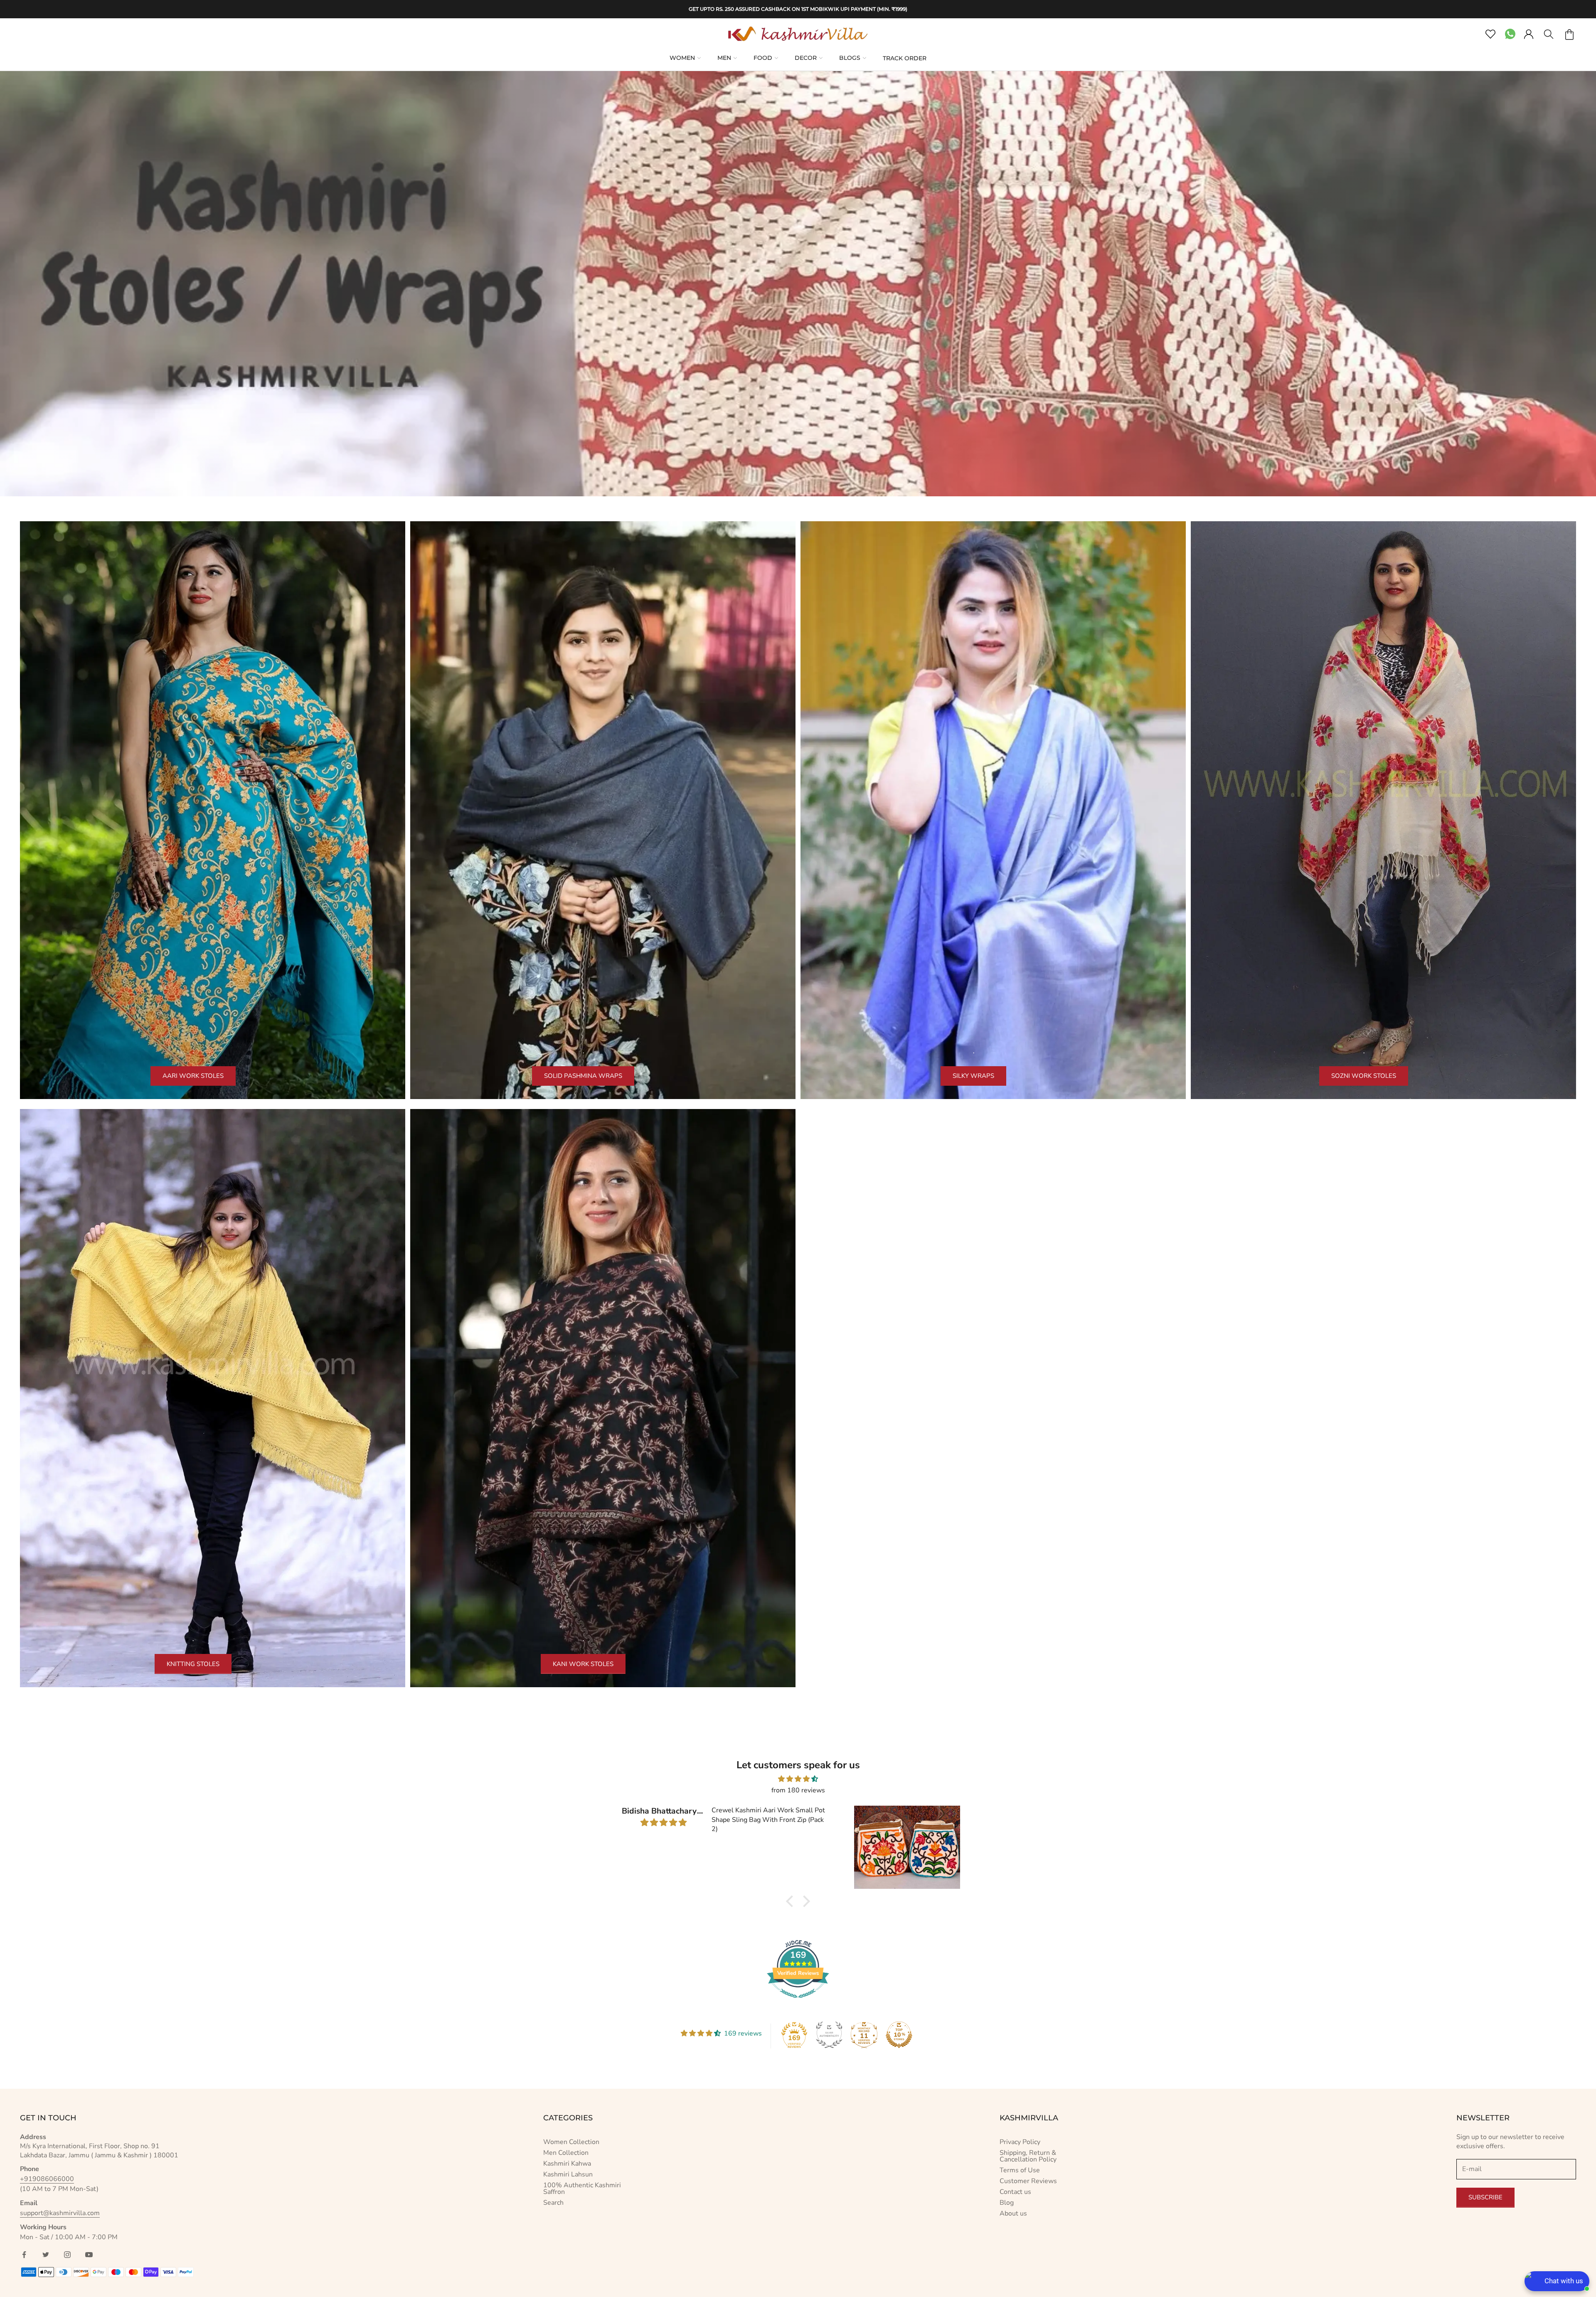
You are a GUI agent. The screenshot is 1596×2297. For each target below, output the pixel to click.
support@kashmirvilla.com (60, 2213)
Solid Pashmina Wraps (583, 1076)
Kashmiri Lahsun (568, 2174)
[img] (798, 1779)
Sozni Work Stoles (1364, 1076)
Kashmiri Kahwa (567, 2164)
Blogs (850, 58)
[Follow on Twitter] (46, 2255)
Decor (806, 58)
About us (1013, 2213)
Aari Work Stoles (193, 1076)
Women (682, 58)
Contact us (1015, 2192)
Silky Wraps (973, 1076)
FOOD (763, 58)
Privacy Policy (1020, 2142)
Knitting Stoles (193, 1664)
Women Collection (571, 2142)
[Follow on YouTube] (89, 2255)
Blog (1007, 2203)
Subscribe (1485, 2197)
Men (724, 58)
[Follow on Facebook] (24, 2255)
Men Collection (566, 2153)
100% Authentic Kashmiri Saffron (582, 2189)
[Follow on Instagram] (67, 2255)
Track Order (905, 58)
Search (553, 2203)
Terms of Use (1020, 2170)
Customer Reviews (1028, 2181)
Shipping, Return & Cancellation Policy (1028, 2156)
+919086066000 (47, 2179)
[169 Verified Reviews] (798, 2002)
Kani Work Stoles (583, 1664)
